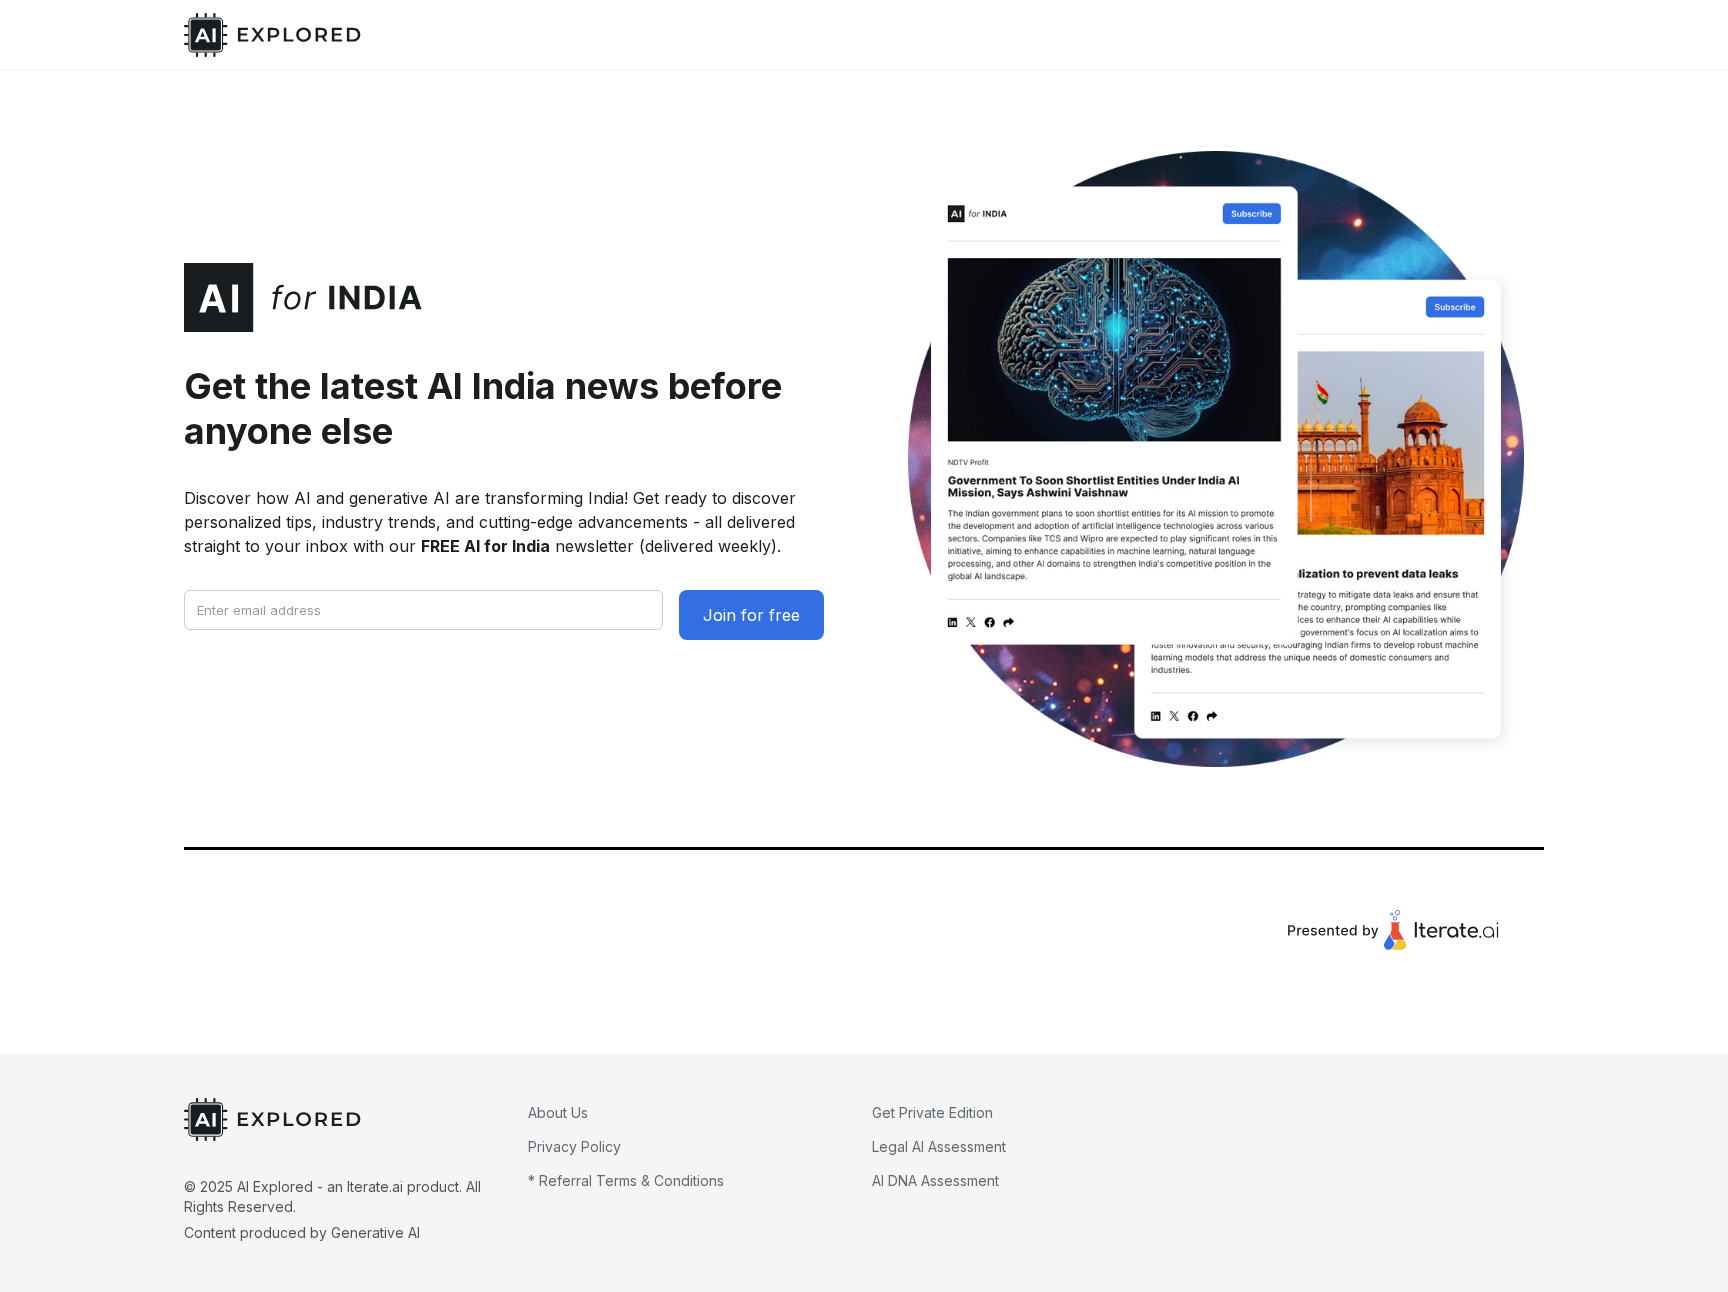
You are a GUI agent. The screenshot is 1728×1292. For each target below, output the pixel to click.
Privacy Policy (574, 1146)
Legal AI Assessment (939, 1146)
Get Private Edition (932, 1112)
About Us (558, 1112)
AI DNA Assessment (935, 1180)
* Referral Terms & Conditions (626, 1180)
